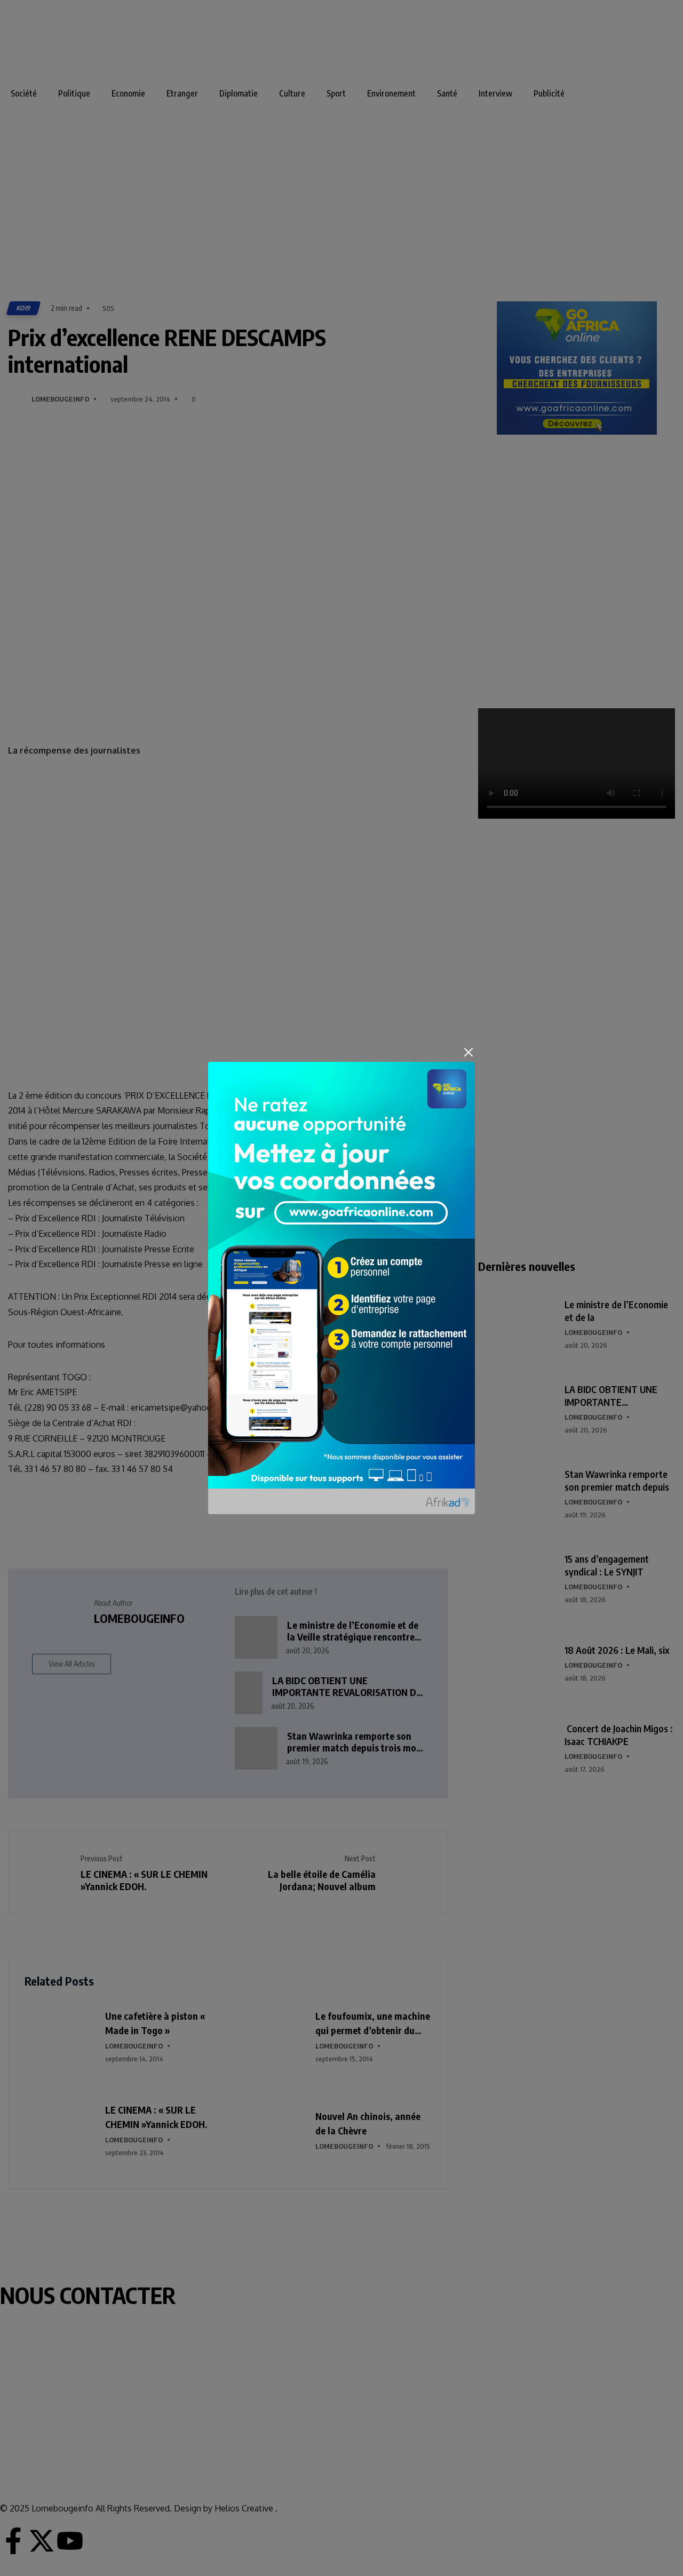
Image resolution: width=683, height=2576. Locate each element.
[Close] (468, 1052)
